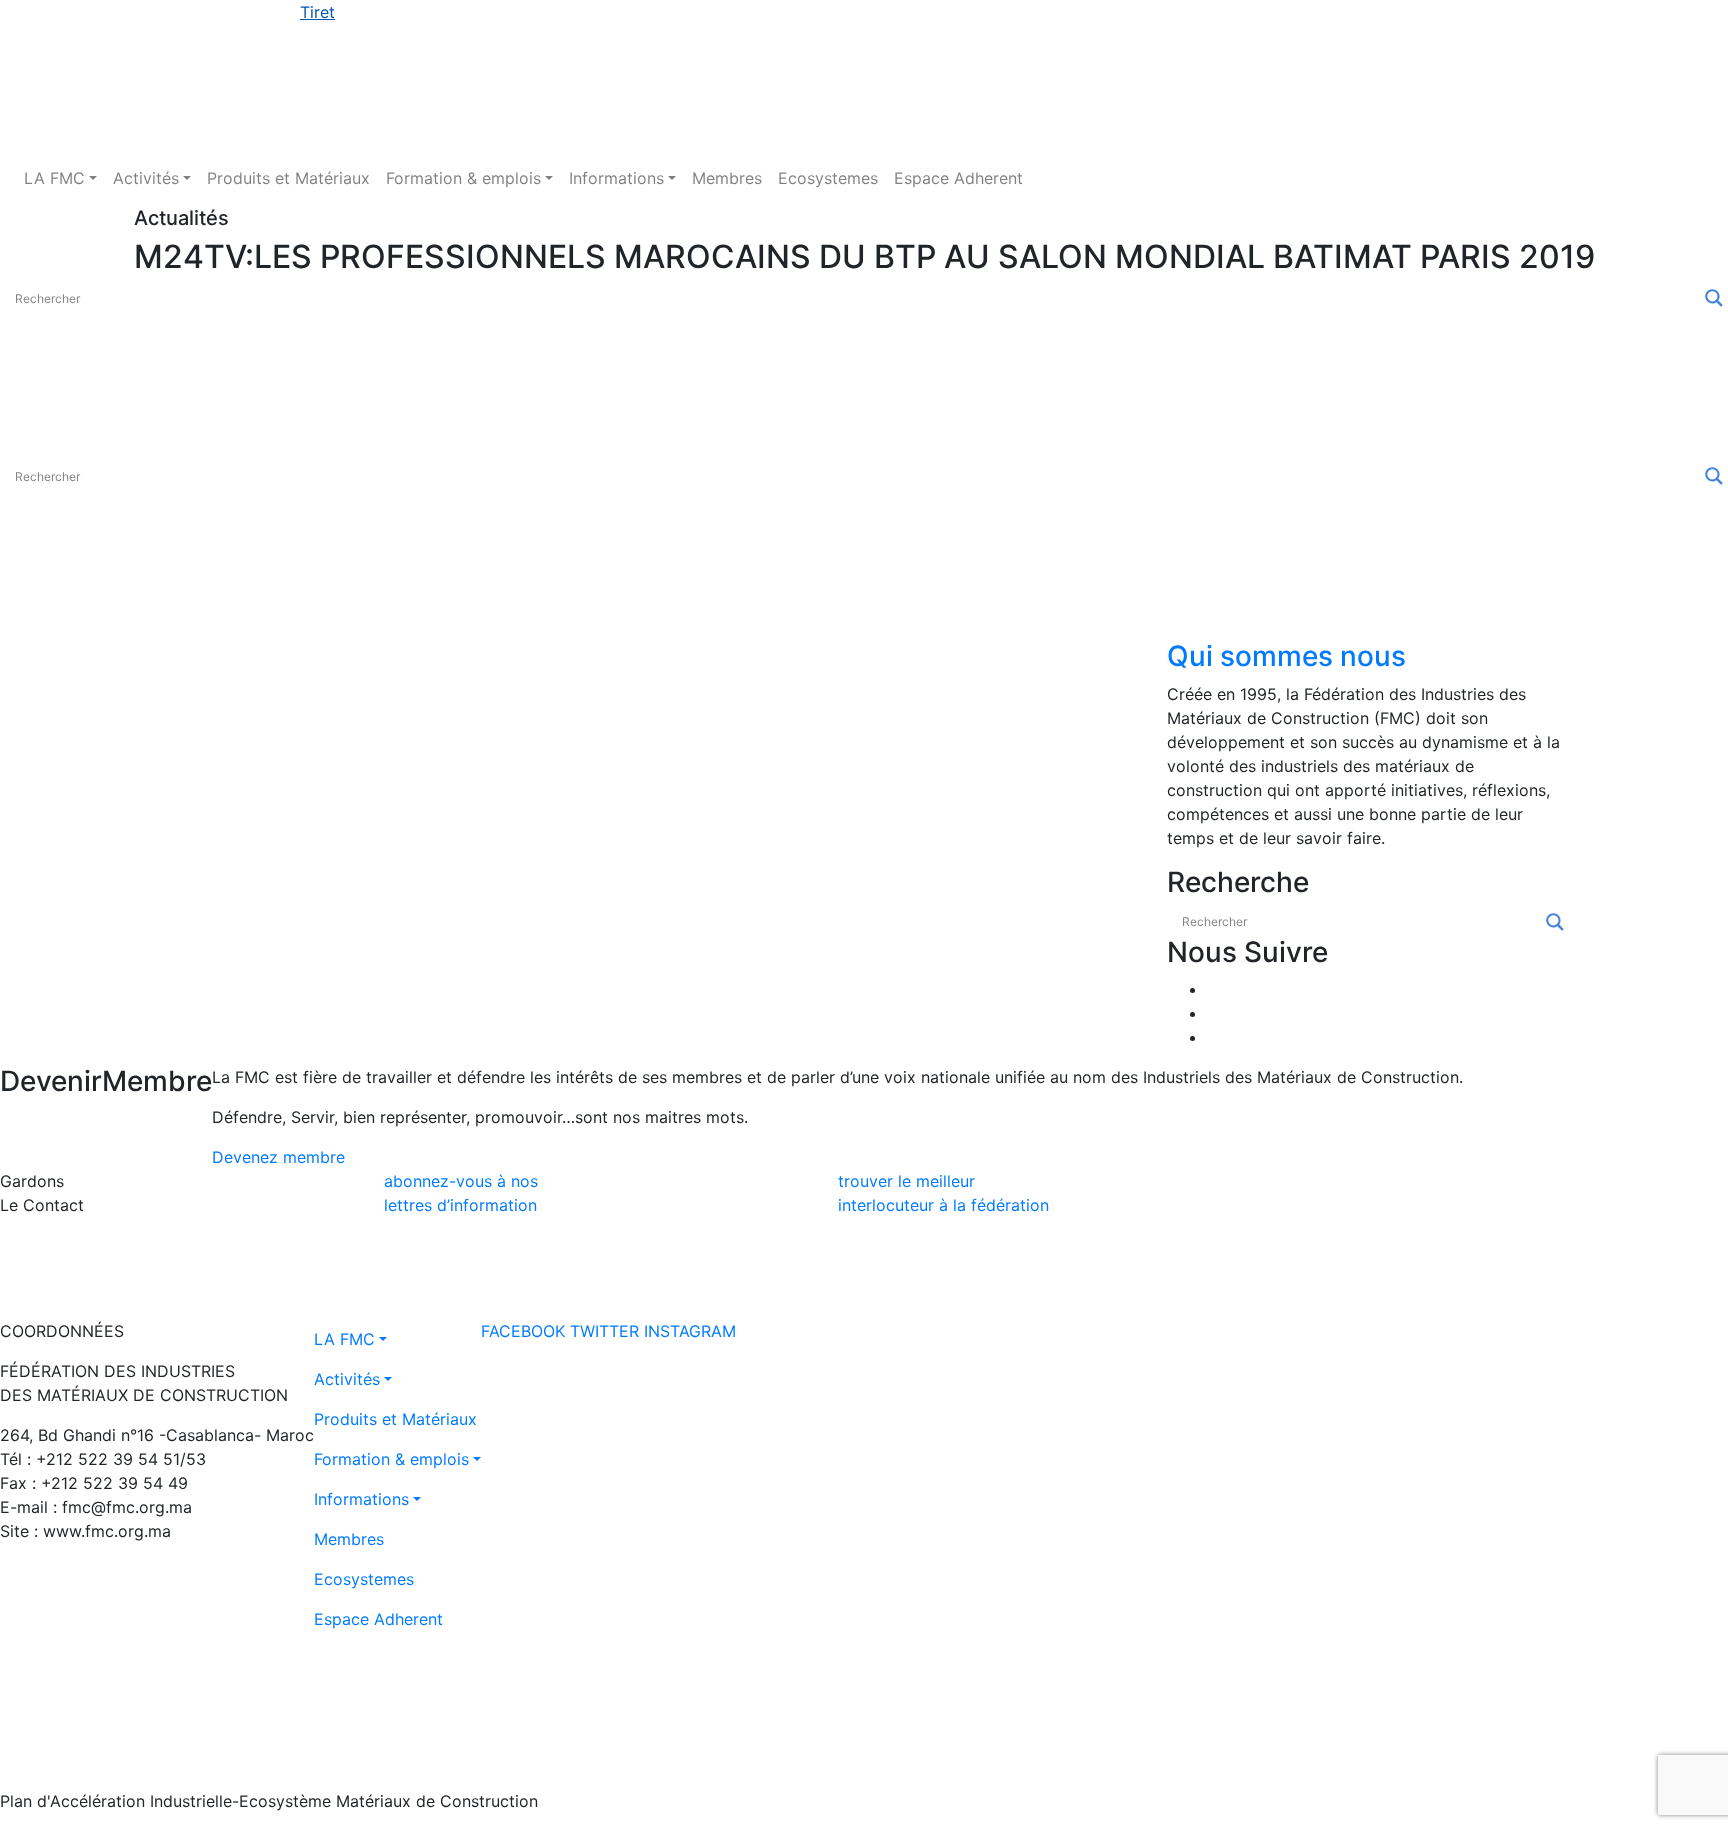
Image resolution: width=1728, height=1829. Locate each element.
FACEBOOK (523, 1331)
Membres (727, 178)
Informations (616, 178)
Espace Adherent (958, 178)
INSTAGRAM (690, 1331)
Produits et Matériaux (288, 178)
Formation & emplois (463, 178)
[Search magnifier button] (1714, 298)
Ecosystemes (828, 178)
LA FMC (54, 178)
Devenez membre (278, 1157)
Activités (146, 178)
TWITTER (604, 1331)
